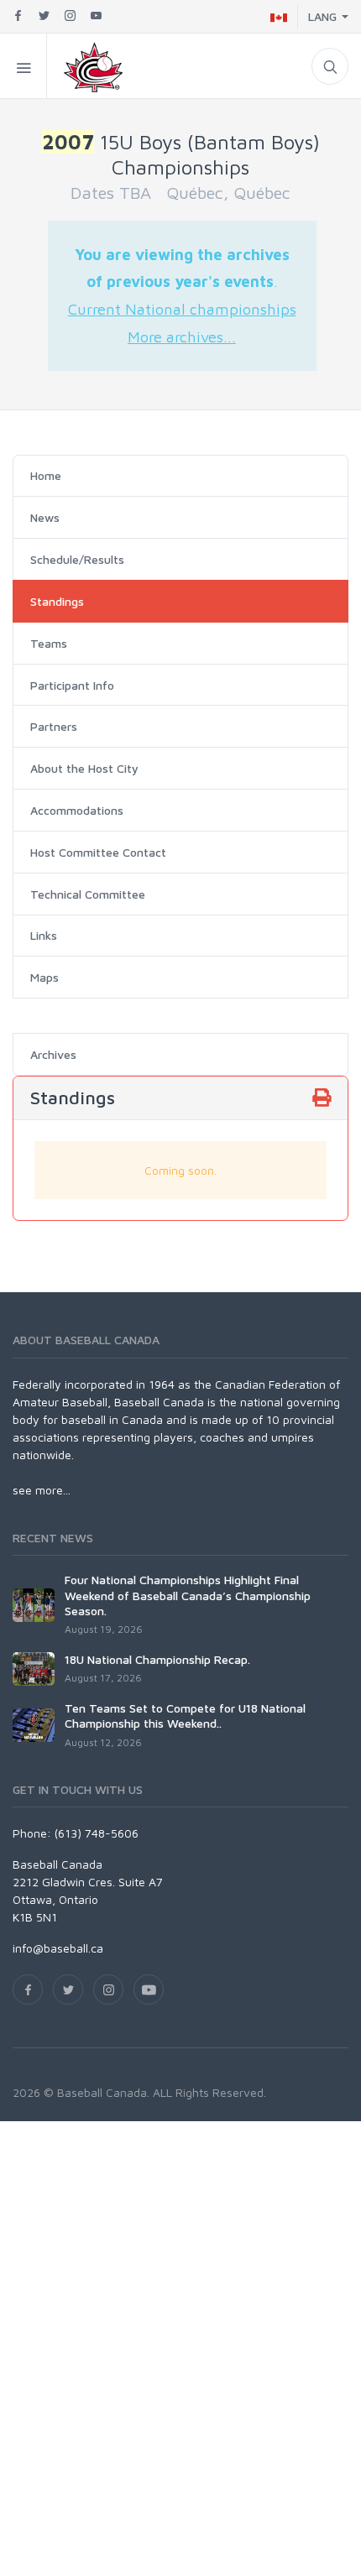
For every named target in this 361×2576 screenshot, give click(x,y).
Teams (49, 643)
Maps (44, 977)
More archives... (182, 336)
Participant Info (72, 685)
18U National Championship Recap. (157, 1659)
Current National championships (182, 309)
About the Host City (84, 768)
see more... (42, 1490)
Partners (54, 726)
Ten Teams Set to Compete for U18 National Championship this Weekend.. (185, 1716)
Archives (53, 1054)
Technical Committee (88, 894)
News (45, 517)
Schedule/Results (77, 559)
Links (44, 935)
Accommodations (77, 810)
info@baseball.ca (58, 1948)
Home (46, 475)
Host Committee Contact (98, 852)
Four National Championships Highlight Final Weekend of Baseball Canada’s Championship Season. (188, 1595)
